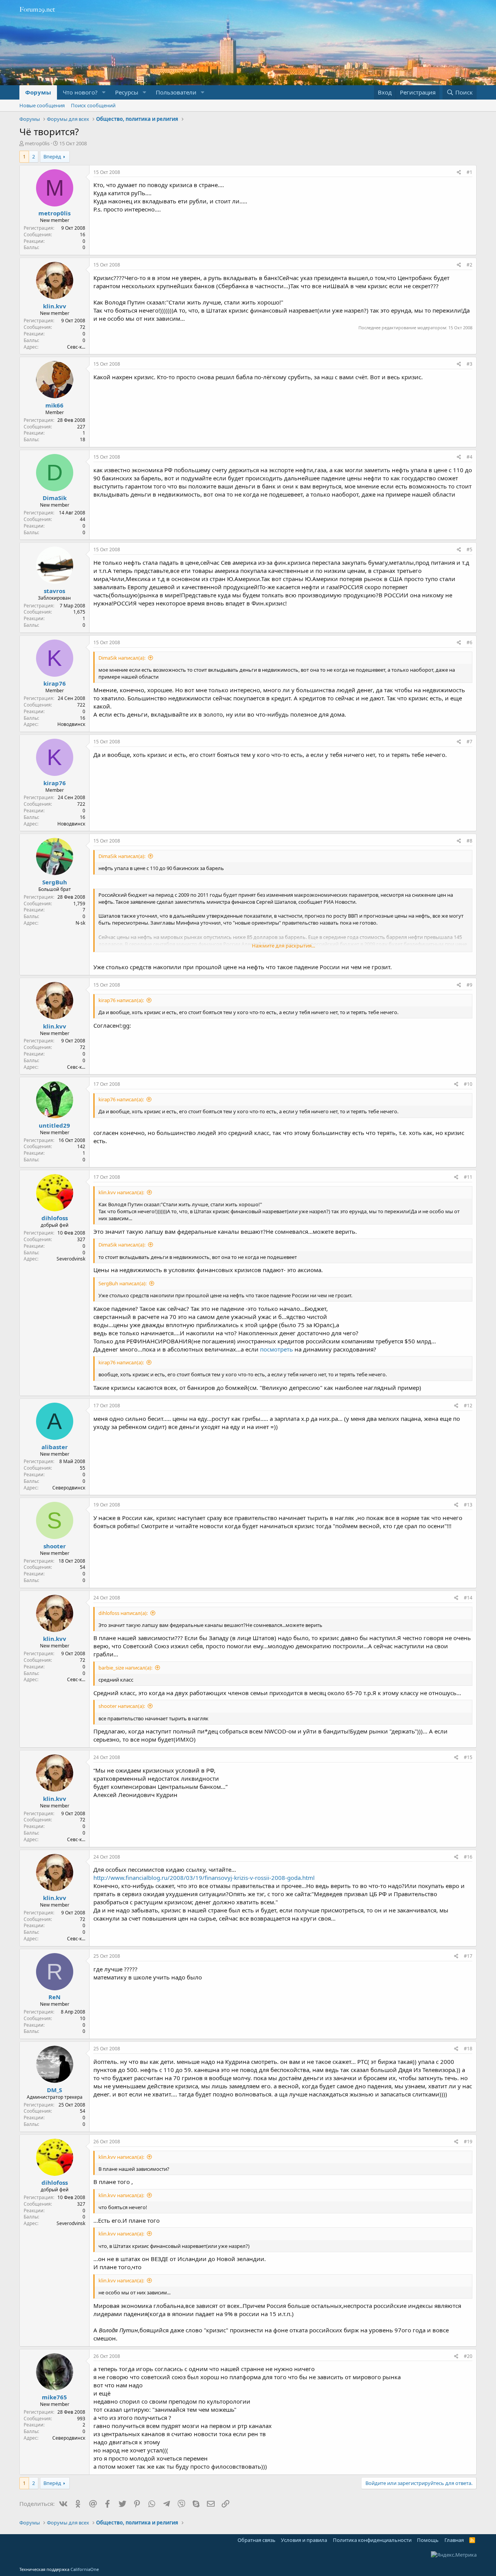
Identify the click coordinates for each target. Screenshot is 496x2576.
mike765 (54, 2397)
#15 (468, 1757)
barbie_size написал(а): (125, 1668)
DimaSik (55, 498)
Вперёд (52, 156)
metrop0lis (37, 143)
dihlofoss (55, 1218)
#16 (468, 1857)
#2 (469, 265)
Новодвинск (71, 724)
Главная (454, 2540)
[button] (104, 92)
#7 (469, 742)
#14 (468, 1598)
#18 (468, 2049)
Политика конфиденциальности (372, 2540)
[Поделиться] (459, 173)
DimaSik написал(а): (122, 658)
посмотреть (276, 1349)
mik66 (54, 405)
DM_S (54, 2090)
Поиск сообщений (93, 105)
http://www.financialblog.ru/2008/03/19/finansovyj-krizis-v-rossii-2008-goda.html (204, 1878)
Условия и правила (304, 2540)
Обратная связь (257, 2540)
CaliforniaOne (85, 2569)
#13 (468, 1505)
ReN (54, 1997)
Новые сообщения (42, 105)
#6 (469, 642)
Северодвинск (69, 1488)
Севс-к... (76, 347)
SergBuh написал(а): (122, 1283)
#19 (468, 2142)
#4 (469, 457)
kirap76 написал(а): (121, 1000)
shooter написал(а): (122, 1706)
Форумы (38, 92)
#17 (468, 1956)
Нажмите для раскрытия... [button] (283, 946)
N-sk (80, 923)
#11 (468, 1177)
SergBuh (55, 882)
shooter (55, 1546)
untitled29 (54, 1125)
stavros (54, 591)
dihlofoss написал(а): (123, 1613)
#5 (469, 549)
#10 (468, 1084)
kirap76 (55, 683)
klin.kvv (55, 306)
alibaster (55, 1447)
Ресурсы (127, 92)
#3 (469, 364)
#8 (469, 841)
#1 (469, 172)
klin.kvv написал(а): (121, 1192)
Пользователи (176, 92)
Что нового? (80, 92)
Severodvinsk (71, 1259)
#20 (468, 2356)
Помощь (428, 2540)
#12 (468, 1406)
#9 (469, 985)
